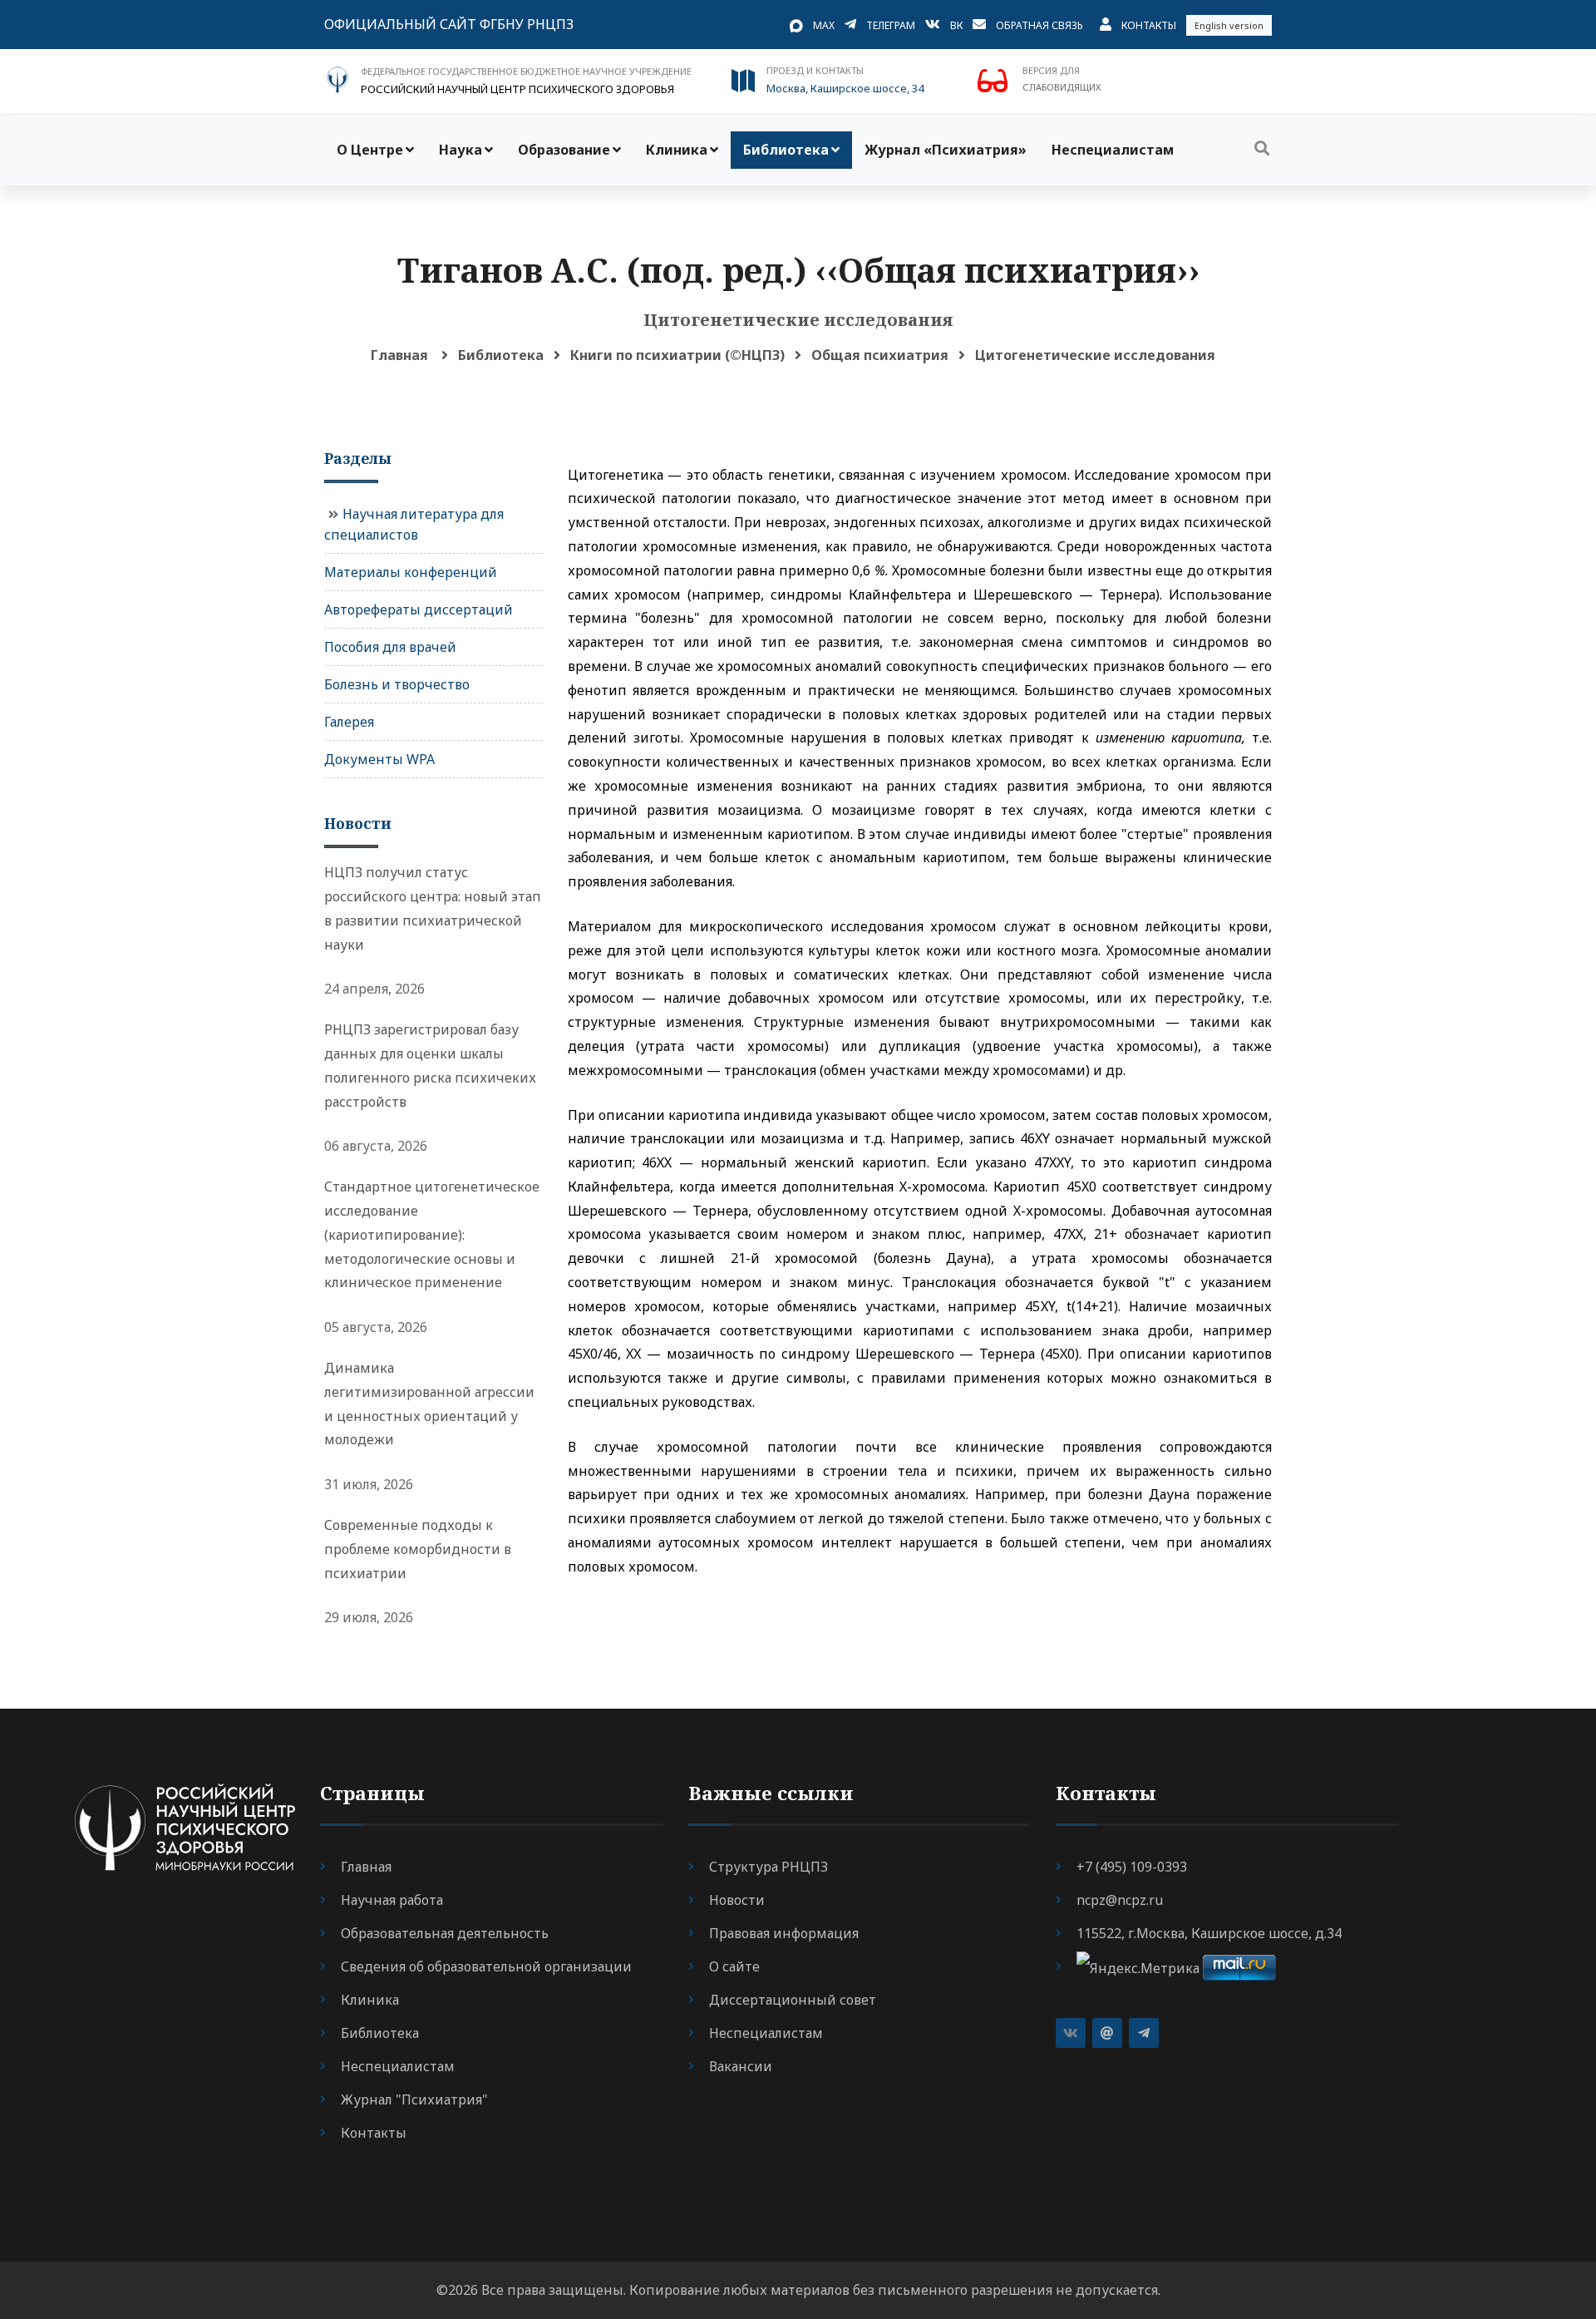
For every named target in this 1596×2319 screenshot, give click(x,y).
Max (824, 25)
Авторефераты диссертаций (419, 609)
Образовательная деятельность (445, 1933)
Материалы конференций (411, 572)
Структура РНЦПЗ (768, 1867)
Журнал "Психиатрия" (414, 2099)
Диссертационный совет (793, 2000)
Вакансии (741, 2066)
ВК (956, 25)
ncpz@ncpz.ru (1120, 1900)
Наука (461, 150)
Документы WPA (379, 759)
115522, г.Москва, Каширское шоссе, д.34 (1209, 1933)
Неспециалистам (1113, 150)
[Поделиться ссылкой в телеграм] (1144, 2033)
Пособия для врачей (390, 647)
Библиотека (786, 150)
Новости (737, 1900)
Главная (399, 355)
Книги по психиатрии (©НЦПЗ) (677, 355)
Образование (564, 150)
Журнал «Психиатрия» (946, 150)
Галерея (349, 722)
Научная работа (392, 1900)
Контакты (1149, 25)
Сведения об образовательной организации (486, 1966)
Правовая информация (784, 1933)
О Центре (370, 150)
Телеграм (891, 25)
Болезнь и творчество (397, 684)
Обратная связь (1039, 25)
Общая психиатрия (880, 355)
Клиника (677, 150)
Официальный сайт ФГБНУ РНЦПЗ (449, 24)
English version (1229, 25)
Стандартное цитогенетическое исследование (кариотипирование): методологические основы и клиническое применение (432, 1234)
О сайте (734, 1966)
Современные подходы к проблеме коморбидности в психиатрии (418, 1549)
